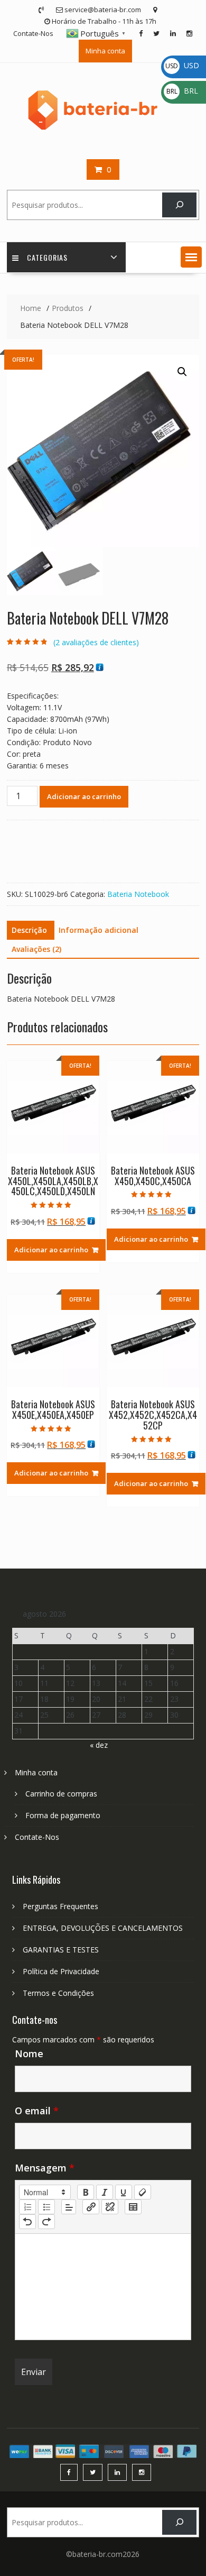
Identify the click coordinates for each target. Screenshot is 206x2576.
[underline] (124, 2192)
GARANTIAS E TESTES (61, 1950)
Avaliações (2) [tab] (36, 949)
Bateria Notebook (138, 894)
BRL (182, 91)
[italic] (105, 2192)
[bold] (86, 2192)
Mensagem (45, 2168)
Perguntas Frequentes (60, 1906)
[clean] (143, 2192)
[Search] (179, 205)
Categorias (47, 257)
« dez (99, 1745)
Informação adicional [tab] (99, 930)
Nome (29, 2054)
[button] (191, 257)
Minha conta (105, 51)
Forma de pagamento (63, 1815)
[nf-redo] (46, 2222)
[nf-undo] (27, 2222)
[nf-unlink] (110, 2207)
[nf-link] (91, 2207)
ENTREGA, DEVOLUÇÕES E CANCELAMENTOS (103, 1928)
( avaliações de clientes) (96, 642)
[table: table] (133, 2207)
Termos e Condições (58, 1993)
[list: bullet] (46, 2207)
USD (182, 65)
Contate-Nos (33, 33)
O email (37, 2111)
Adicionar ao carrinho (84, 796)
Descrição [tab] (29, 930)
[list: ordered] (27, 2207)
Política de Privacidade (61, 1971)
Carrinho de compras (61, 1794)
